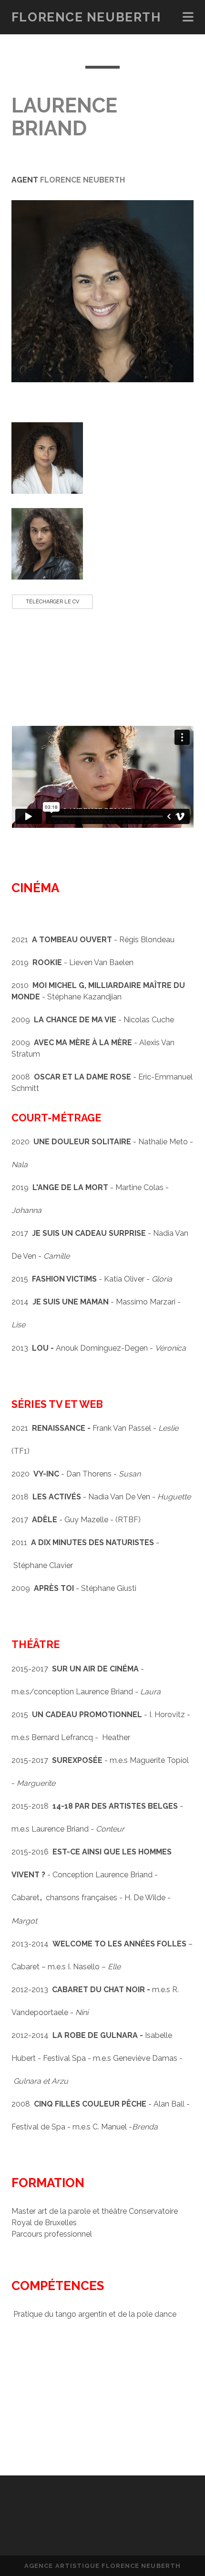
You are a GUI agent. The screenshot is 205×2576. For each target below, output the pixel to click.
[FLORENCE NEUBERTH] (102, 2521)
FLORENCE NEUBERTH (86, 17)
